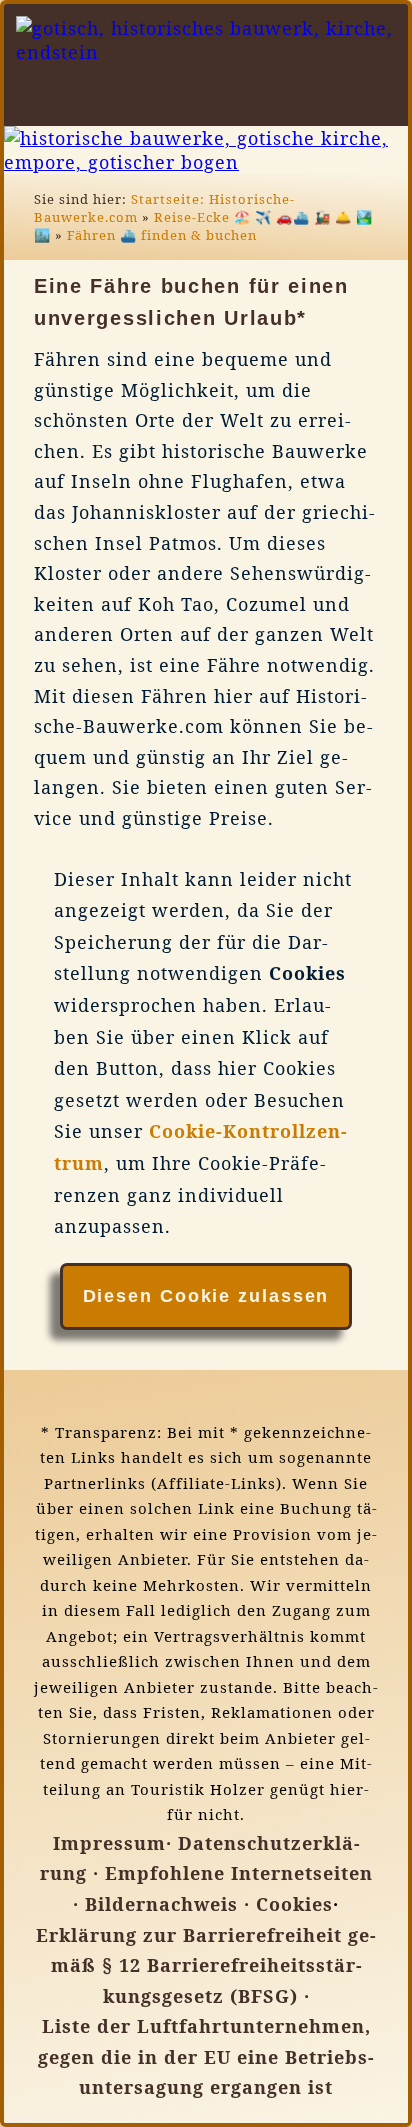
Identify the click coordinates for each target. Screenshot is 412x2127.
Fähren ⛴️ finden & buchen (162, 235)
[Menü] (393, 101)
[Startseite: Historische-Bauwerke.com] (333, 101)
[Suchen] (363, 101)
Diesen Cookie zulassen (206, 1296)
